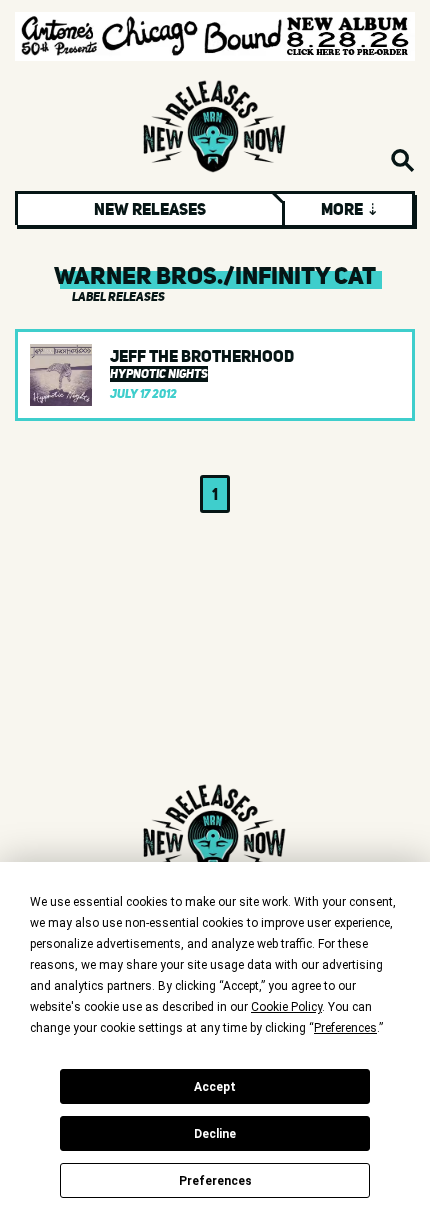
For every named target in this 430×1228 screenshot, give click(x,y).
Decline (215, 1134)
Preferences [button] (345, 1028)
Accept (215, 1087)
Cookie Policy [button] (286, 1007)
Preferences (215, 1181)
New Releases (150, 209)
